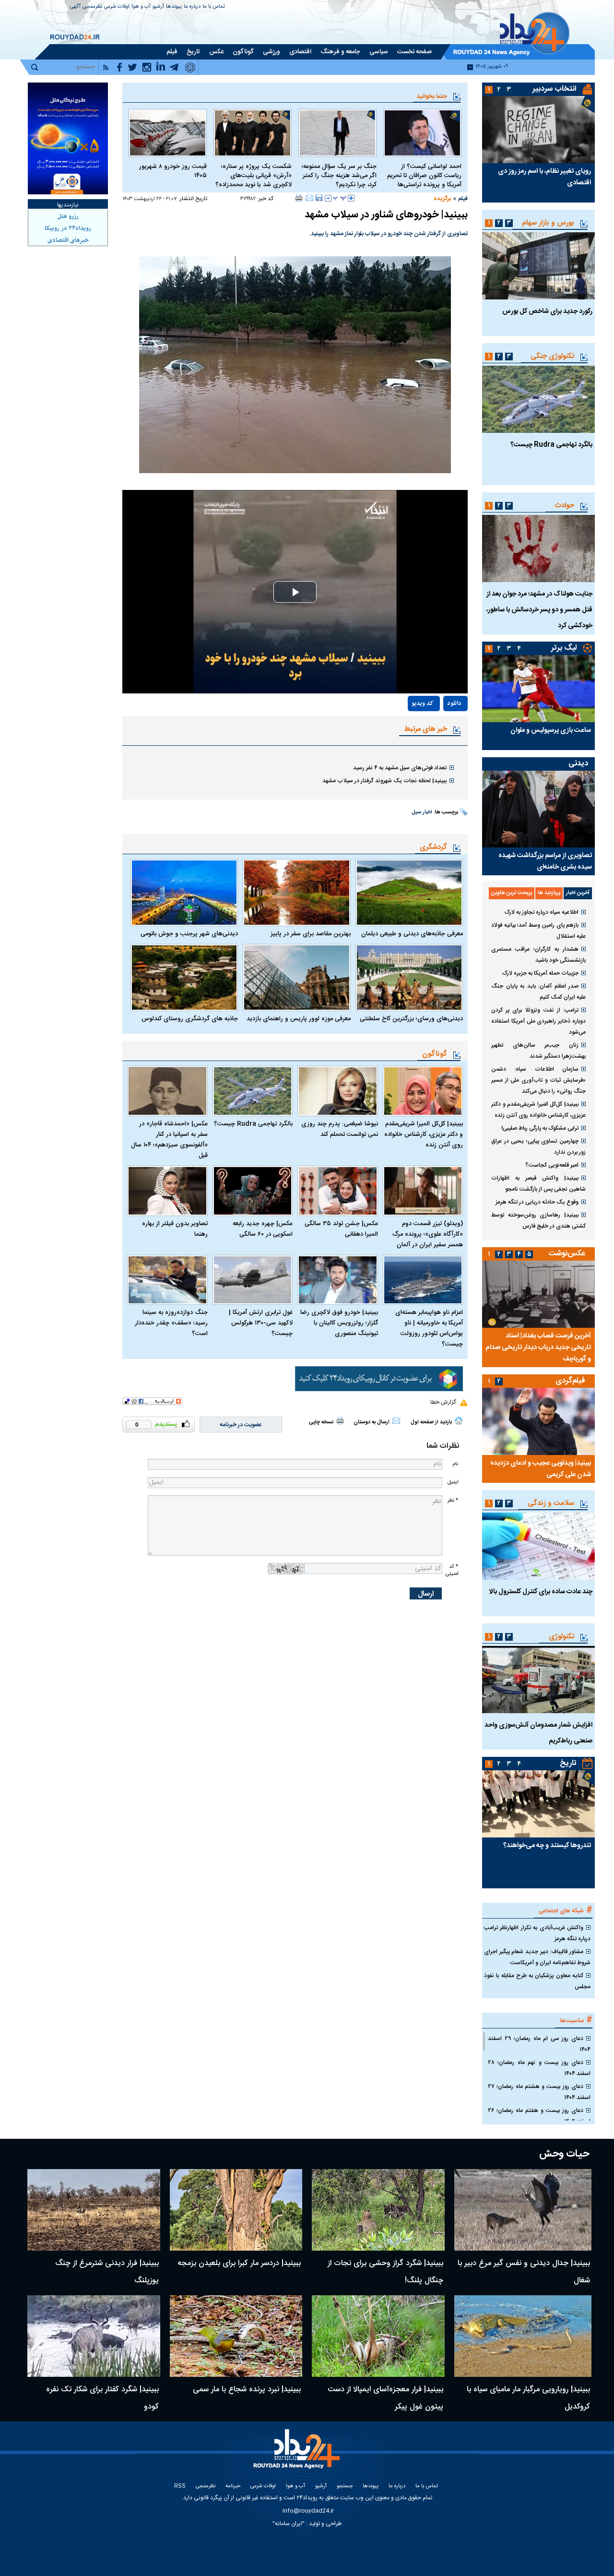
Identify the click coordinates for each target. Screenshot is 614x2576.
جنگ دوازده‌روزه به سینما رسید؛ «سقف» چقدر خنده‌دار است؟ (171, 1323)
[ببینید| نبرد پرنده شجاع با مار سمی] (236, 2336)
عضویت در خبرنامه (241, 1425)
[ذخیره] (319, 198)
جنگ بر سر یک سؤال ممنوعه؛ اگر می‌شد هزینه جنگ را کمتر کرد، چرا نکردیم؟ (339, 176)
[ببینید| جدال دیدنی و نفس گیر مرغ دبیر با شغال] (523, 2210)
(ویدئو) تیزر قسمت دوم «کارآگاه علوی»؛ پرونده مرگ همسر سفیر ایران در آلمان (428, 1234)
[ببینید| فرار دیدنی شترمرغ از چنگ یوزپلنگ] (94, 2210)
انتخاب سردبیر (555, 89)
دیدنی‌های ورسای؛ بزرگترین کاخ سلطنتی (411, 1019)
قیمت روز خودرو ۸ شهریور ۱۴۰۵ (173, 171)
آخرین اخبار (578, 893)
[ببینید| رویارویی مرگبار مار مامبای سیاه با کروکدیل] (523, 2336)
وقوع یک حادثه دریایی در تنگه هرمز (537, 1202)
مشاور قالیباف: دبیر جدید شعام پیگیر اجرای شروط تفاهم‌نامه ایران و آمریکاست (537, 1957)
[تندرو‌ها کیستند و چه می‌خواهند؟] (538, 1804)
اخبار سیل (422, 812)
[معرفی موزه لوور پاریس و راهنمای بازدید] (296, 978)
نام (455, 1464)
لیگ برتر (564, 648)
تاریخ (568, 1763)
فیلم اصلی (434, 731)
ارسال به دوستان (372, 1422)
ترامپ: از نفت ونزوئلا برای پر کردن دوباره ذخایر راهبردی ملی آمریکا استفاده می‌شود (538, 1021)
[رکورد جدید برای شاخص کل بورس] (538, 266)
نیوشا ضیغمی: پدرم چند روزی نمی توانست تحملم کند (340, 1129)
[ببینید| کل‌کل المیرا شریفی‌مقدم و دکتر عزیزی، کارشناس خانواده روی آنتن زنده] (423, 1091)
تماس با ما (214, 7)
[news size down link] (328, 198)
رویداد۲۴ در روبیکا (68, 228)
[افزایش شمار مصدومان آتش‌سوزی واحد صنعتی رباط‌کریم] (538, 1680)
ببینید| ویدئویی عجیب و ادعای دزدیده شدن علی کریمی (541, 1469)
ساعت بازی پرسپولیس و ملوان (551, 730)
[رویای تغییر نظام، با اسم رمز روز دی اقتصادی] (538, 130)
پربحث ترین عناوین (512, 893)
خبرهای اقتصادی (68, 240)
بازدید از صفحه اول (431, 1422)
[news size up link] (351, 198)
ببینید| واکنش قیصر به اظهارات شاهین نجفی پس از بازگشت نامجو (538, 1184)
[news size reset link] (340, 198)
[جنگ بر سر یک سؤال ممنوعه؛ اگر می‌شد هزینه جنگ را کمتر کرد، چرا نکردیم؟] (337, 133)
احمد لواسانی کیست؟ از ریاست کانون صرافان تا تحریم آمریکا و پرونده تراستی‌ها (424, 176)
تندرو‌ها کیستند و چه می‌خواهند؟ (547, 1846)
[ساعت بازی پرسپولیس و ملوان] (538, 689)
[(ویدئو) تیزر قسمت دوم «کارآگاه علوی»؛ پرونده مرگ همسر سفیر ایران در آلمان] (423, 1191)
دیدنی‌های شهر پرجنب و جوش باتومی (189, 934)
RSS (180, 2487)
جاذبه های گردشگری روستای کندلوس (190, 1019)
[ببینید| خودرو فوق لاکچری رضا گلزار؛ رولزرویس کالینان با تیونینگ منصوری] (338, 1280)
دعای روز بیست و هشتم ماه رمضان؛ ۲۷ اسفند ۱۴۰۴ (539, 2092)
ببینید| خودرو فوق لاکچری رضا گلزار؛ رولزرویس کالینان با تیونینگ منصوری (339, 1323)
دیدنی (578, 764)
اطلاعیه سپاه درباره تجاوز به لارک (542, 912)
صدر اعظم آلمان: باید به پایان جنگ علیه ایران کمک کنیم (538, 992)
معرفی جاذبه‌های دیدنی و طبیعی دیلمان (412, 934)
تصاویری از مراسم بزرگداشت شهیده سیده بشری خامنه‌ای (545, 861)
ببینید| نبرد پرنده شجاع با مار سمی (247, 2390)
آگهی (75, 7)
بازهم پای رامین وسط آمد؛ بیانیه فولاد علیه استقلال (538, 931)
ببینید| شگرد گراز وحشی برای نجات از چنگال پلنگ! (385, 2272)
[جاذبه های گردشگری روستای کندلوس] (184, 978)
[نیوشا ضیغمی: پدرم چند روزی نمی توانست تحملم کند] (338, 1091)
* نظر (453, 1500)
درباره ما (192, 7)
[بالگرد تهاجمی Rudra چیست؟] (253, 1091)
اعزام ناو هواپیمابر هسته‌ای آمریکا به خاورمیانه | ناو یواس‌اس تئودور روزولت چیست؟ (429, 1328)
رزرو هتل (68, 216)
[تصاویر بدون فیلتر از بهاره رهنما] (167, 1191)
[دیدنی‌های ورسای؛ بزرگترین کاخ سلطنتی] (409, 978)
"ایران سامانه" (289, 2524)
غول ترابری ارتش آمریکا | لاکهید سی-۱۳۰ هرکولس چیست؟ (261, 1323)
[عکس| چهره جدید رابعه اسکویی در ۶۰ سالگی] (253, 1191)
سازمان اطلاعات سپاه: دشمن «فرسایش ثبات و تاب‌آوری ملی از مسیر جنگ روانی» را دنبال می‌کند (538, 1080)
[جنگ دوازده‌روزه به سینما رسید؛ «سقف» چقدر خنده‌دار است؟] (167, 1280)
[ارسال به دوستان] (309, 198)
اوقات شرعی (117, 7)
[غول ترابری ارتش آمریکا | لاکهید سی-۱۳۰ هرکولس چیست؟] (253, 1280)
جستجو (345, 2487)
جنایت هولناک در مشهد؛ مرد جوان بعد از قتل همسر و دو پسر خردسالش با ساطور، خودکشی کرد (539, 610)
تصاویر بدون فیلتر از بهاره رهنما (175, 1229)
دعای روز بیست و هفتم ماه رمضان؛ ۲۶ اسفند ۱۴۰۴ (539, 2116)
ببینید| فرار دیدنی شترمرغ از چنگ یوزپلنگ (107, 2272)
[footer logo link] (298, 2454)
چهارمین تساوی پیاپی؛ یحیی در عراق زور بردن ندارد (538, 1147)
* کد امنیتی (452, 1570)
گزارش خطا (443, 1402)
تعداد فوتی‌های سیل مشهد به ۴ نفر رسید (400, 768)
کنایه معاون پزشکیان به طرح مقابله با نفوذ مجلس (537, 1981)
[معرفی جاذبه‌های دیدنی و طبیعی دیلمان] (409, 893)
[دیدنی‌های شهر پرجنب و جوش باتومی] (184, 893)
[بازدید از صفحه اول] (459, 1420)
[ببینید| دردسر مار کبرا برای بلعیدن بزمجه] (236, 2210)
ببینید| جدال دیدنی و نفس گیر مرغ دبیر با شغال (524, 2272)
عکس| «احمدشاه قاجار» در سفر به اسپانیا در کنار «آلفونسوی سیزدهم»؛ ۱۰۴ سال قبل (169, 1140)
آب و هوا (141, 7)
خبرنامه (233, 2487)
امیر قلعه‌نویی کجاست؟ (552, 1165)
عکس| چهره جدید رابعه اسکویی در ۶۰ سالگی (263, 1229)
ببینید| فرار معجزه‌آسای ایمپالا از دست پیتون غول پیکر (385, 2398)
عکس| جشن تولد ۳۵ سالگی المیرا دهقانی (341, 1229)
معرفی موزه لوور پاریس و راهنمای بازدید (298, 1019)
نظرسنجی (92, 7)
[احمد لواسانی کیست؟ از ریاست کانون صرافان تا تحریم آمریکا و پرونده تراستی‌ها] (422, 133)
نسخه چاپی (321, 1422)
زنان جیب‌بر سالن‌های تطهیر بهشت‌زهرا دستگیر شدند (538, 1051)
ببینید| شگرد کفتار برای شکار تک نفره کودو (102, 2398)
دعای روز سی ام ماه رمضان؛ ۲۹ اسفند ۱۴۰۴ (539, 2044)
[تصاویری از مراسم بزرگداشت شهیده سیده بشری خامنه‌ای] (538, 809)
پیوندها (174, 7)
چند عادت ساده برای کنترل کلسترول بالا (541, 1592)
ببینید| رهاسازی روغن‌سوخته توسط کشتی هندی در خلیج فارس (538, 1221)
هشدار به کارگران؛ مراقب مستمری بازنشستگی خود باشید (538, 955)
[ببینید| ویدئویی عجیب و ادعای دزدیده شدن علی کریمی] (538, 1421)
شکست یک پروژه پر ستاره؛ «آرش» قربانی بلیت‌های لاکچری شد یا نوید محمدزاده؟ (254, 176)
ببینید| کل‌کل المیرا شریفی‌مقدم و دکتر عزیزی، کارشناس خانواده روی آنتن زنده (424, 1134)
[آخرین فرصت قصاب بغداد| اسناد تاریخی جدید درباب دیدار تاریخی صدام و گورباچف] (538, 1294)
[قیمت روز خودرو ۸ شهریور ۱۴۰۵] (168, 133)
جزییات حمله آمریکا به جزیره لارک (540, 973)
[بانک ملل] (68, 138)
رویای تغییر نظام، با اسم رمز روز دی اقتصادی (544, 177)
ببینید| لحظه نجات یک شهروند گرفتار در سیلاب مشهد (384, 781)
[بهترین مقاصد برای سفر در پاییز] (296, 893)
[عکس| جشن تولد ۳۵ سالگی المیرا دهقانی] (338, 1191)
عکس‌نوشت (567, 1254)
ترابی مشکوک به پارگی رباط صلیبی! (540, 1128)
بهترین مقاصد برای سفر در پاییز (310, 934)
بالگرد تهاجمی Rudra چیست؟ (253, 1124)
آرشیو (158, 7)
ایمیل (453, 1482)
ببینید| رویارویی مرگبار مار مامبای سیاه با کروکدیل (528, 2398)
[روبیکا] (379, 1379)
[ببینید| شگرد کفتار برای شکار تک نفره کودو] (94, 2336)
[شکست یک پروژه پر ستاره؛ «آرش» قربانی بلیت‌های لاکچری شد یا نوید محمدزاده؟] (253, 133)
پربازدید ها (549, 893)
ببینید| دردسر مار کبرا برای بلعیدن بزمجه (239, 2263)
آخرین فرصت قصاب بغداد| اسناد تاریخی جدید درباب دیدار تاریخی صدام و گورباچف (538, 1348)
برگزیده (442, 199)
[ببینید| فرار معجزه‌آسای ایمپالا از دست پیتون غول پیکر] (378, 2336)
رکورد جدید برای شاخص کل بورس (547, 311)
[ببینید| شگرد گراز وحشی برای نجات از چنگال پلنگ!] (378, 2210)
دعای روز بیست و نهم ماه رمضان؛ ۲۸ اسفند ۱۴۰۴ (539, 2068)
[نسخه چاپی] (299, 198)
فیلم (463, 199)
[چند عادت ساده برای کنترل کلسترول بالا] (538, 1546)
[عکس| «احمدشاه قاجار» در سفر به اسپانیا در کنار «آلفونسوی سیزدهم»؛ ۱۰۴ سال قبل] (167, 1091)
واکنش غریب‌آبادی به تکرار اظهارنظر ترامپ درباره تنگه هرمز (537, 1933)
